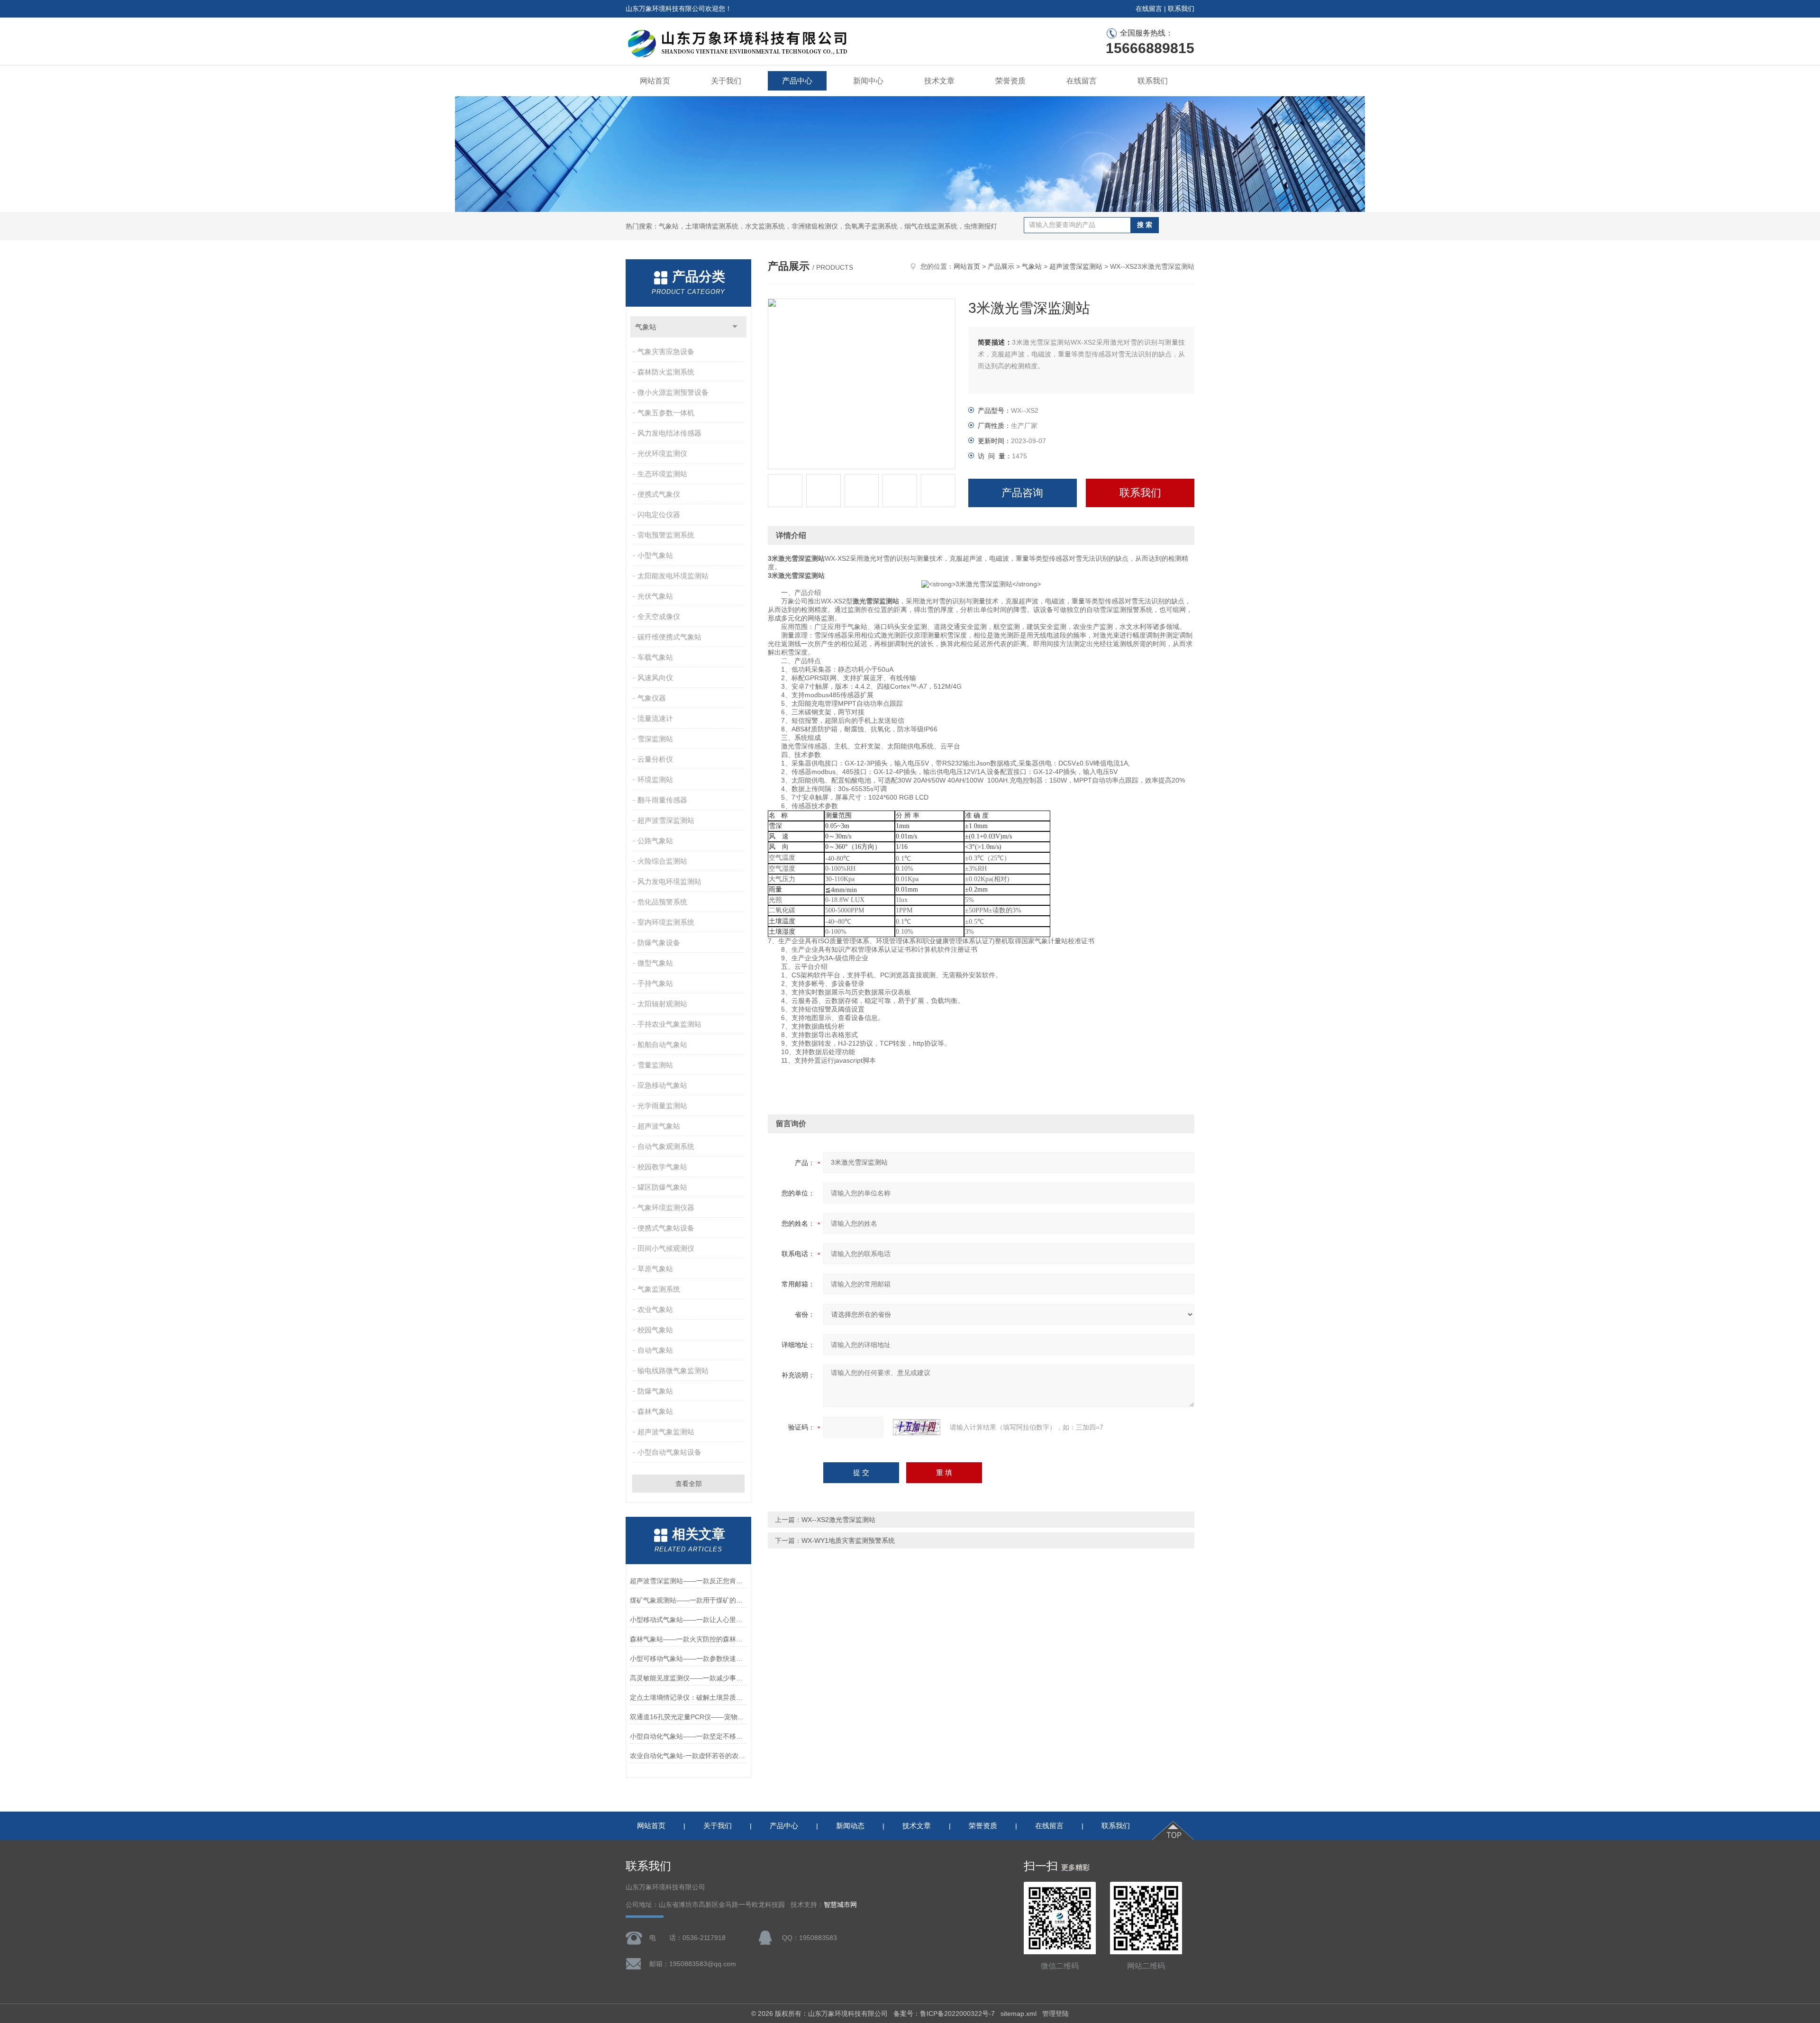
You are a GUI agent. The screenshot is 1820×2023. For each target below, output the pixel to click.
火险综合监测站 (662, 861)
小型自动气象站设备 (669, 1452)
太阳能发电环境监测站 (673, 576)
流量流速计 (655, 718)
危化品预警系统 (662, 902)
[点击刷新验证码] (917, 1427)
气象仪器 (652, 698)
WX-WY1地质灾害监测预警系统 (848, 1540)
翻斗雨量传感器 (662, 800)
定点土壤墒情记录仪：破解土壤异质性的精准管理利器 (688, 1697)
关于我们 (726, 81)
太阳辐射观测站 (662, 1004)
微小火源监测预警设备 (673, 392)
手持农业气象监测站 (669, 1024)
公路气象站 (655, 841)
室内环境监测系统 (666, 922)
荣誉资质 (1010, 81)
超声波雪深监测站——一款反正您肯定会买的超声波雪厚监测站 (688, 1581)
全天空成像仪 (659, 616)
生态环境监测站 (662, 474)
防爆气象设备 (659, 943)
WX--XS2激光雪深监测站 (838, 1520)
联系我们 (1181, 9)
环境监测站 (655, 779)
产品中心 (797, 81)
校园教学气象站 (662, 1167)
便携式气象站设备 (666, 1228)
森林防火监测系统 (666, 372)
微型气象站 (655, 963)
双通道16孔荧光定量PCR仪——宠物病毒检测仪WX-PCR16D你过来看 (688, 1717)
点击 (735, 327)
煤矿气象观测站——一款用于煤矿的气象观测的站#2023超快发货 (688, 1600)
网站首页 (655, 81)
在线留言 (1149, 9)
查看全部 (689, 1484)
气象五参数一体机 (666, 413)
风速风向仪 (655, 678)
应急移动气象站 (662, 1085)
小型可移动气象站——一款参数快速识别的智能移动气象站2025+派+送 (688, 1658)
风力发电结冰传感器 (669, 433)
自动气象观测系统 (666, 1146)
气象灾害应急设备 (666, 351)
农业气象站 (655, 1309)
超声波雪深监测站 (666, 820)
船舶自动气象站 (662, 1044)
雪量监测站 (655, 1065)
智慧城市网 (840, 1905)
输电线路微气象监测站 (673, 1371)
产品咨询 (1022, 493)
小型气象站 (655, 555)
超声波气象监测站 (666, 1432)
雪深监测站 (655, 739)
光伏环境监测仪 (662, 453)
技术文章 (939, 81)
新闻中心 (868, 81)
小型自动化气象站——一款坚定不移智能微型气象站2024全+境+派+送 (688, 1736)
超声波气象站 (659, 1126)
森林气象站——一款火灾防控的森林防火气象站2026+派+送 (688, 1639)
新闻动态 (850, 1826)
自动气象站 (655, 1350)
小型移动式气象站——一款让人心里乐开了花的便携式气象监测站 (688, 1620)
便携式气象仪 (659, 494)
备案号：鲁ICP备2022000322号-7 (944, 2014)
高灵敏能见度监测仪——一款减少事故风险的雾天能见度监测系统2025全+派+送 (688, 1678)
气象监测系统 (659, 1289)
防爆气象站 (655, 1391)
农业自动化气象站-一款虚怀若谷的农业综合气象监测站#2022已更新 (688, 1756)
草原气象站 (655, 1269)
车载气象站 (655, 657)
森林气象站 (655, 1411)
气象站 (646, 327)
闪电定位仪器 (659, 515)
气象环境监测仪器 (666, 1207)
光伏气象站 (655, 596)
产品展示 (1001, 266)
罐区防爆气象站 (662, 1187)
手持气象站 (655, 983)
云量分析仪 (655, 759)
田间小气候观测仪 (666, 1248)
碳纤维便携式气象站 (669, 637)
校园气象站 (655, 1330)
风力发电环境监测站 (669, 881)
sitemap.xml (1019, 2014)
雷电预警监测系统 (666, 535)
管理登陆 (1056, 2014)
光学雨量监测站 (662, 1106)
